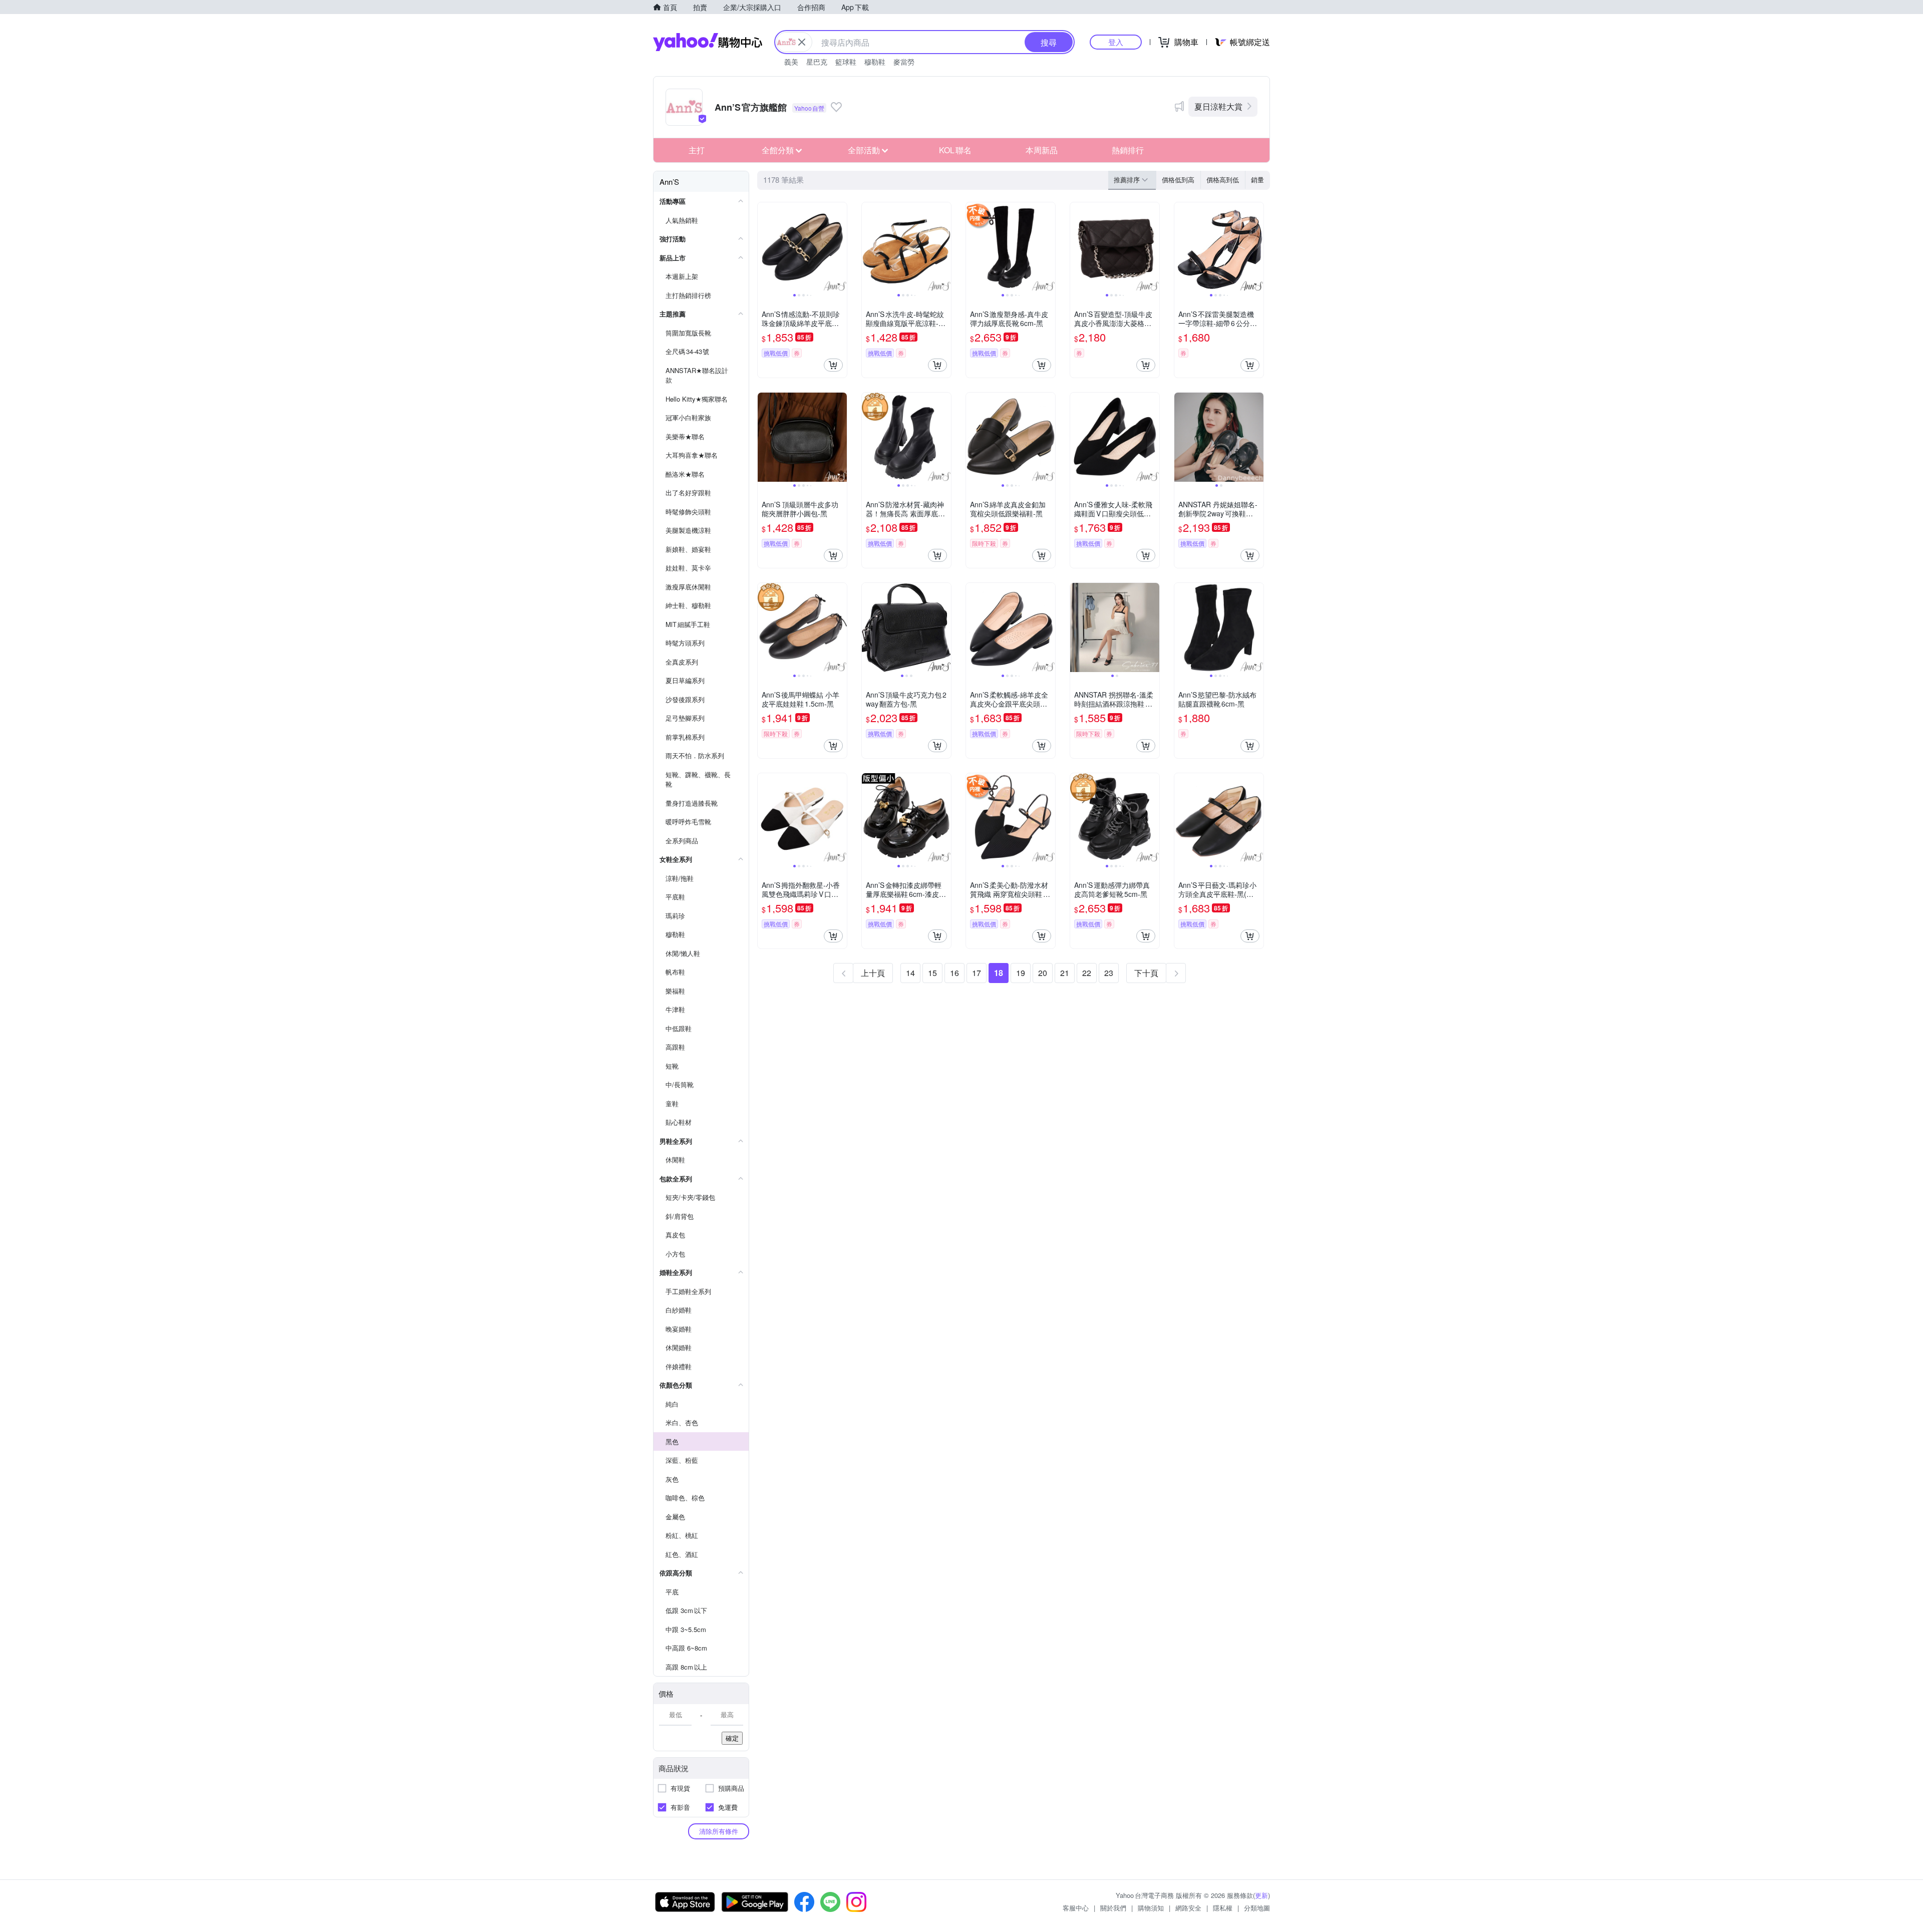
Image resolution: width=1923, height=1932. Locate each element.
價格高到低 (1223, 180)
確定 (732, 1738)
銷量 (1257, 180)
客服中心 (1076, 1908)
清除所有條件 (719, 1831)
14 (910, 973)
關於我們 (1113, 1908)
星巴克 (817, 62)
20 (1043, 973)
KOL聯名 (955, 150)
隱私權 (1223, 1908)
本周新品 (1042, 150)
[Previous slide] (764, 247)
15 (932, 973)
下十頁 (1146, 973)
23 (1109, 973)
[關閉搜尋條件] (802, 42)
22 (1087, 973)
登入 (1116, 42)
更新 (1261, 1895)
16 (954, 973)
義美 (791, 62)
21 (1065, 973)
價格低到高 (1178, 180)
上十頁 (873, 973)
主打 (697, 150)
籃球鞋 (846, 62)
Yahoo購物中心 (708, 42)
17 (977, 973)
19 (1021, 973)
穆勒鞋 (875, 62)
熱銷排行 (1128, 150)
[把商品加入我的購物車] (833, 365)
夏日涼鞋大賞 (1218, 106)
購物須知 (1151, 1908)
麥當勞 (904, 62)
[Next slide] (840, 247)
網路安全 (1188, 1908)
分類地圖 (1257, 1908)
